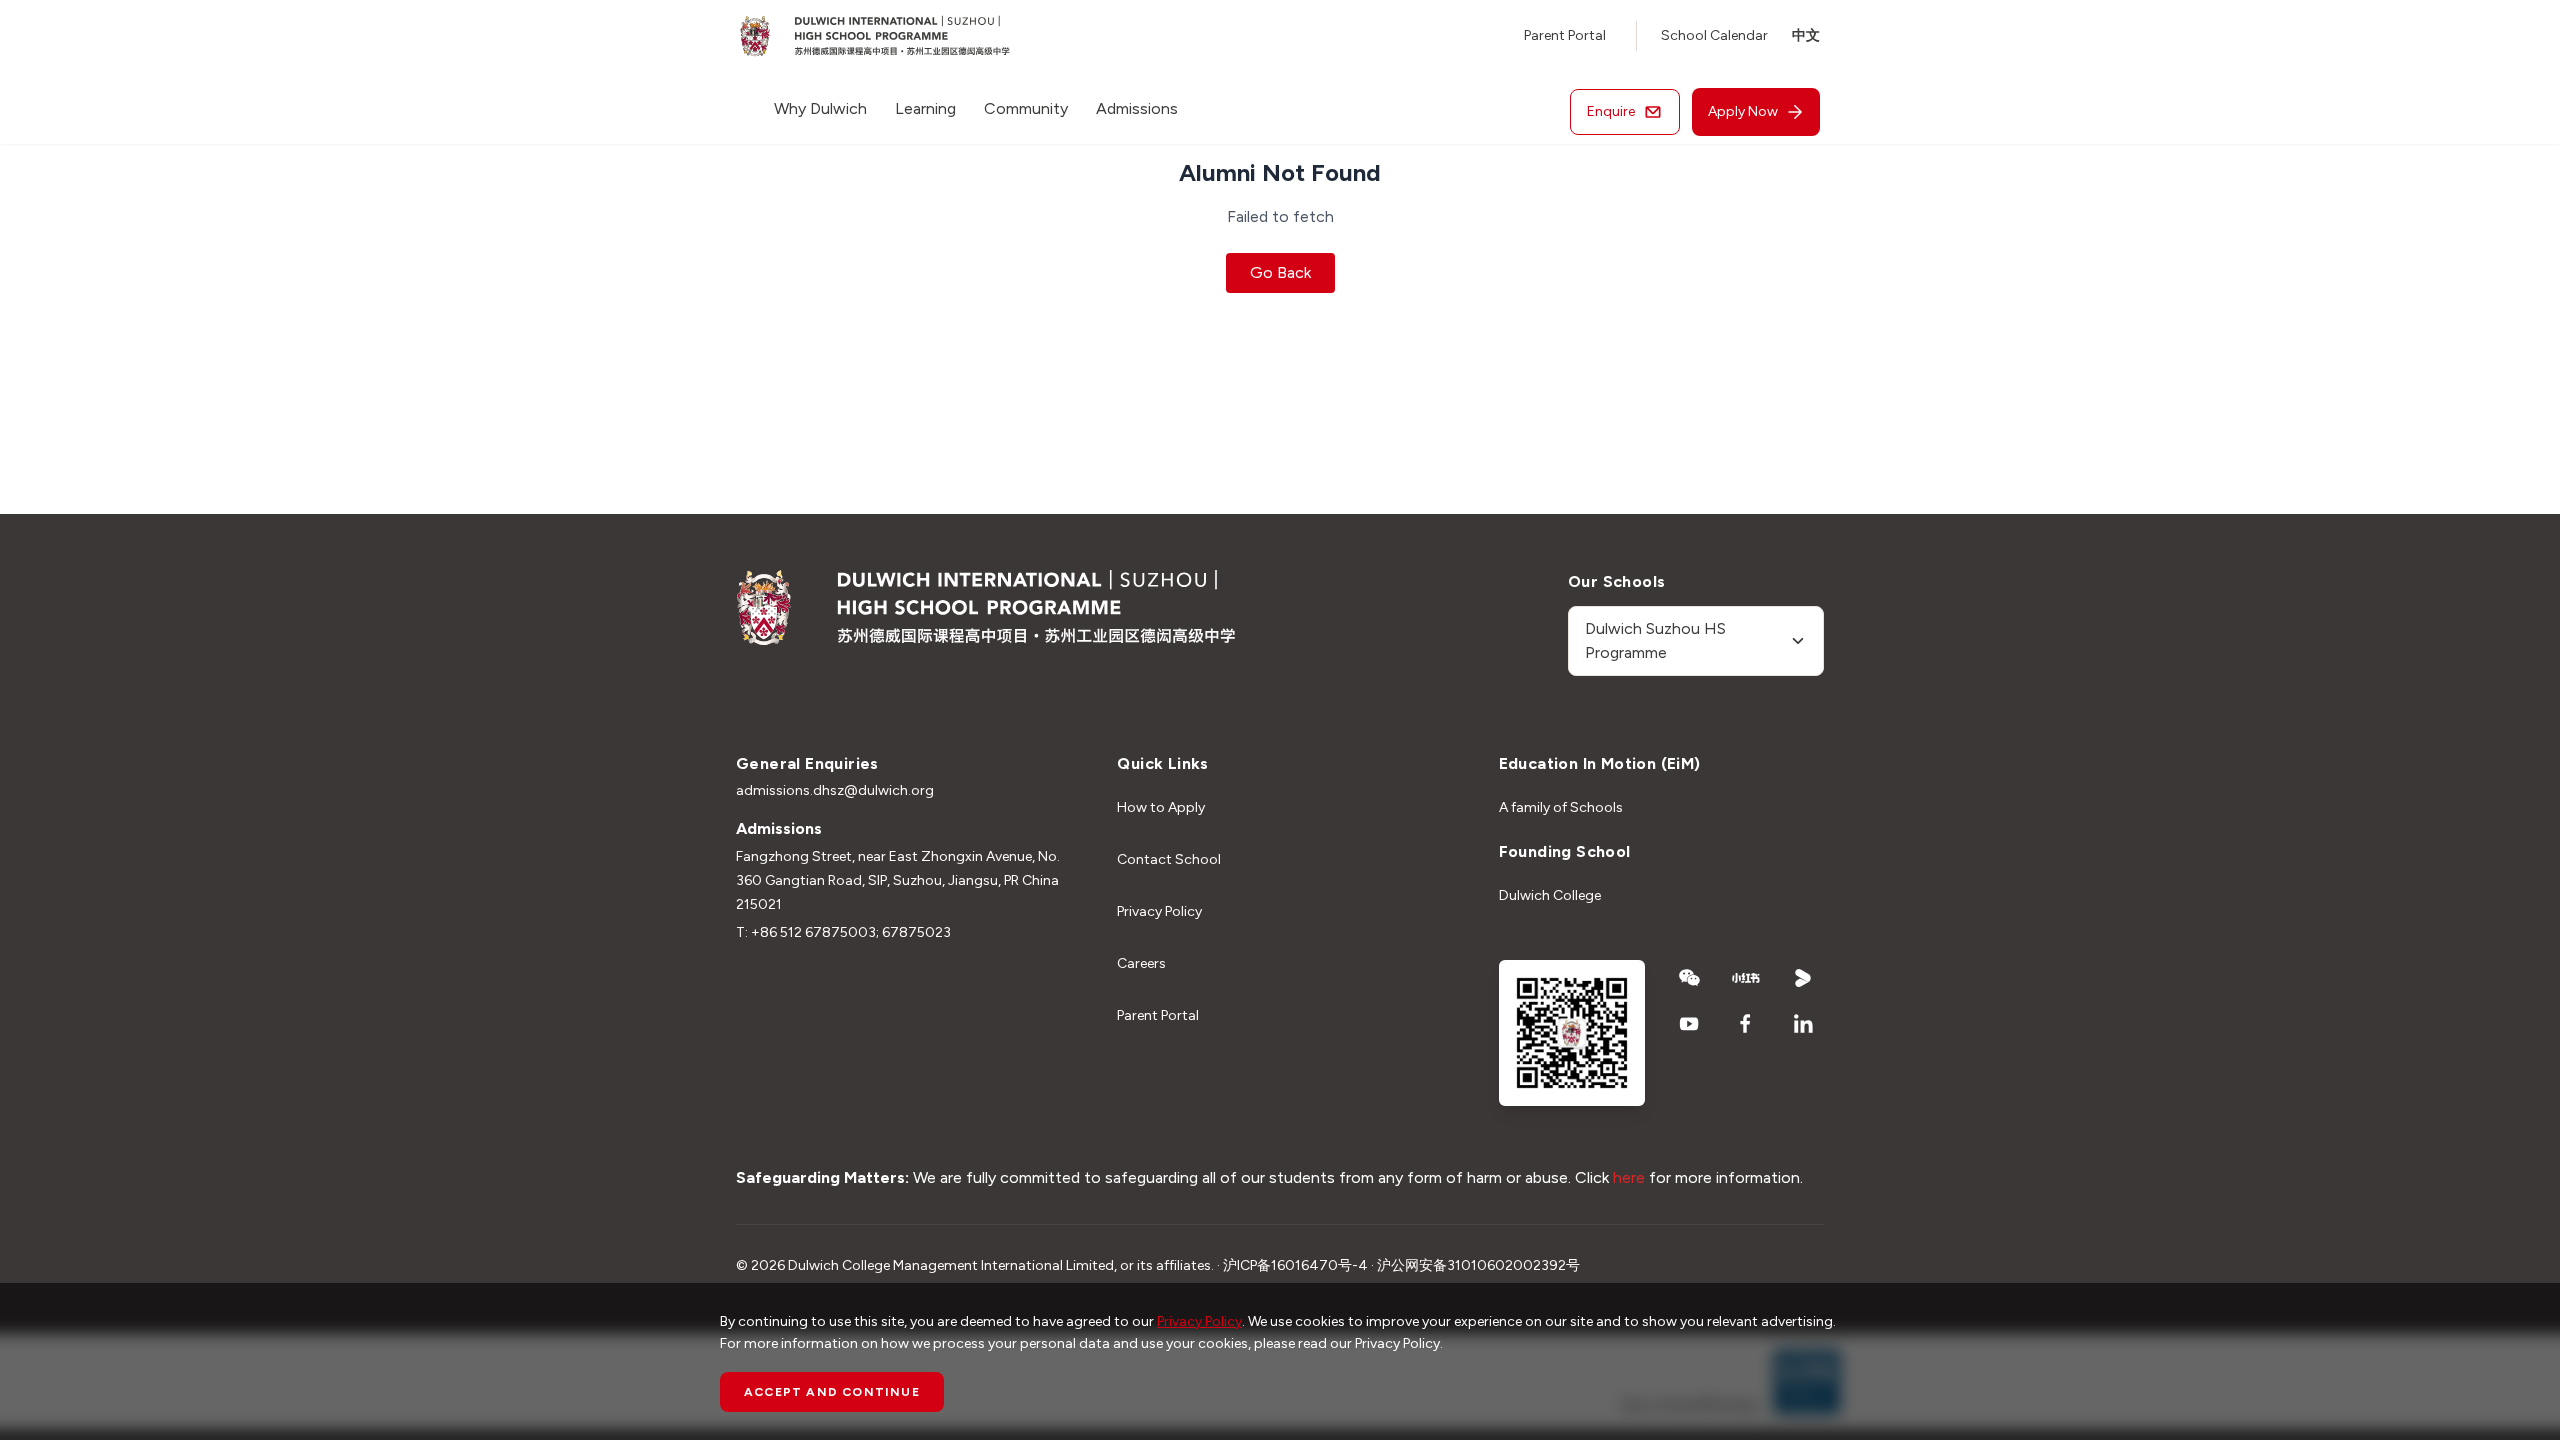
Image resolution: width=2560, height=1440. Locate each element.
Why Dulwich (820, 108)
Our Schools (1616, 581)
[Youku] (1803, 978)
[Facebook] (1746, 1024)
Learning (925, 108)
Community (1026, 108)
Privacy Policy (1159, 911)
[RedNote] (1746, 978)
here (1629, 1177)
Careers (1141, 963)
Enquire (1611, 111)
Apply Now (1743, 111)
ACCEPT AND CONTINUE (832, 1392)
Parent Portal (1565, 35)
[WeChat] (1689, 978)
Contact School (1169, 859)
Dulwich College (1550, 895)
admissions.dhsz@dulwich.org (835, 790)
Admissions (1137, 108)
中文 (1806, 35)
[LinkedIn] (1803, 1024)
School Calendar (1714, 35)
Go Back (1280, 272)
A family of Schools (1561, 807)
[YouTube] (1689, 1024)
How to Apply (1161, 807)
